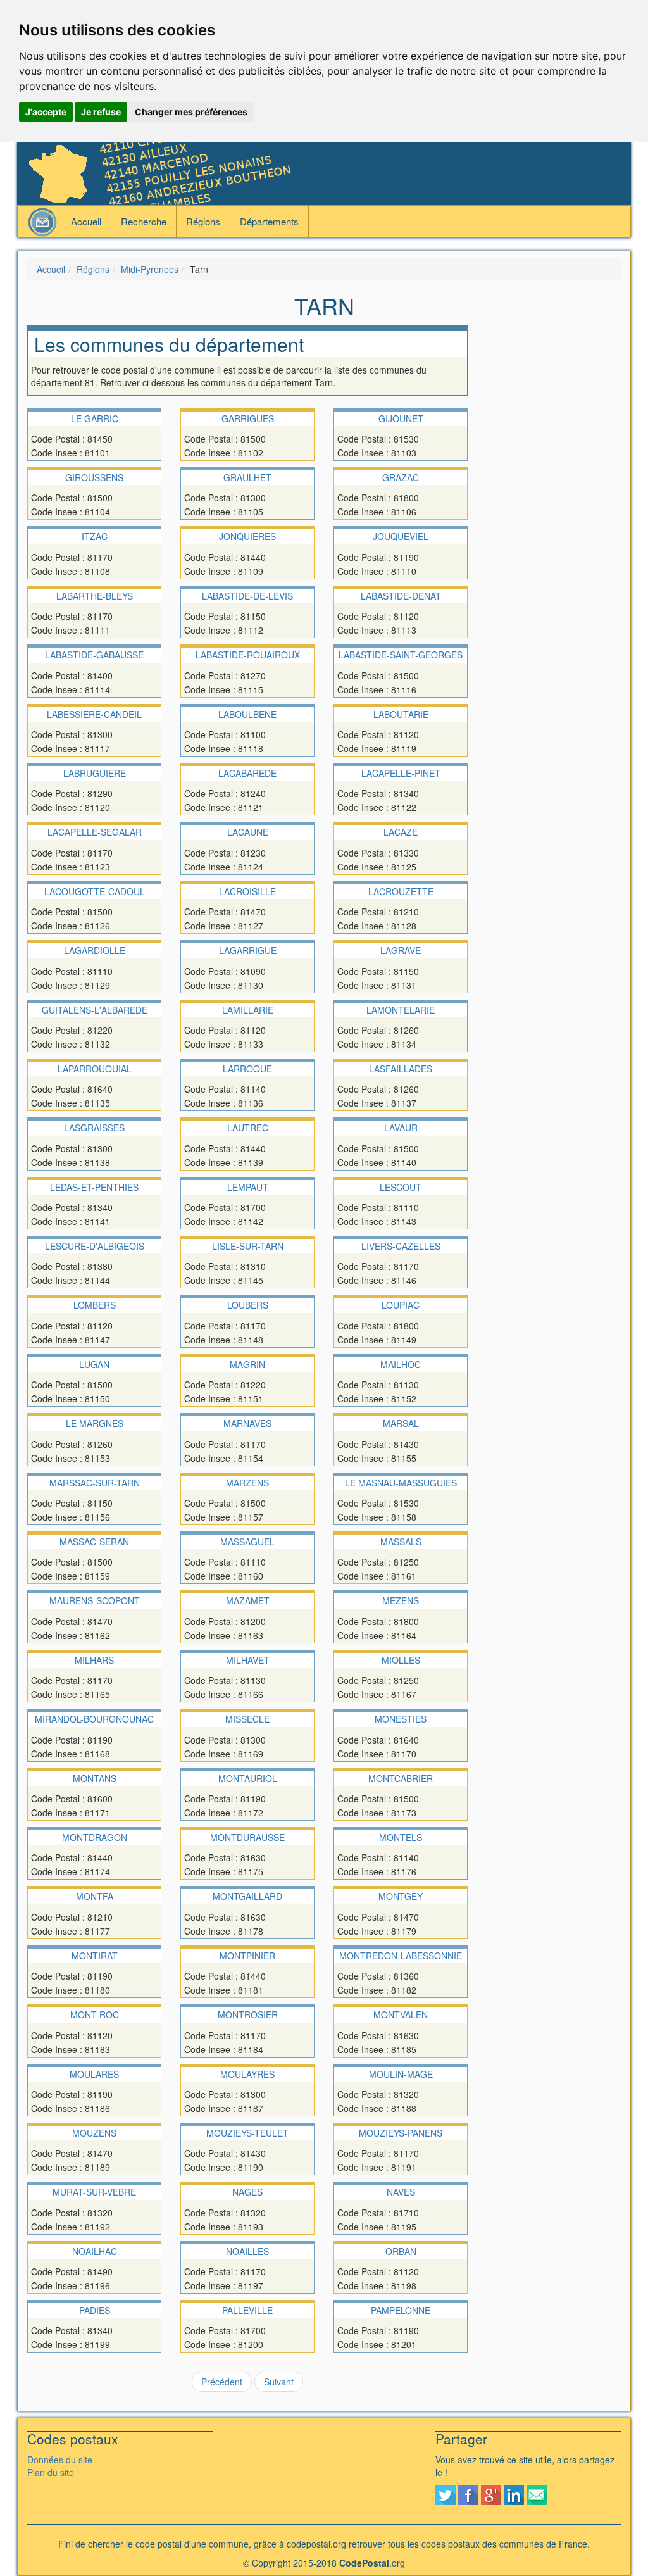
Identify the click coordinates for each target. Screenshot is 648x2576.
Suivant (279, 2382)
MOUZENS (94, 2133)
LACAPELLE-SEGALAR (95, 832)
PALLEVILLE (247, 2310)
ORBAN (401, 2251)
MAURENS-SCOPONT (95, 1600)
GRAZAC (401, 477)
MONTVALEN (401, 2014)
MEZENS (401, 1600)
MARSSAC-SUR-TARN (95, 1483)
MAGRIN (247, 1364)
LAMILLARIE (248, 1010)
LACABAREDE (247, 773)
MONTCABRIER (401, 1778)
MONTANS (95, 1778)
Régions (203, 221)
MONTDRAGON (95, 1837)
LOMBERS (95, 1305)
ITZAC (95, 536)
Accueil (86, 221)
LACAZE (401, 832)
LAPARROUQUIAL (95, 1069)
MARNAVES (247, 1423)
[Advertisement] (554, 515)
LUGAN (94, 1364)
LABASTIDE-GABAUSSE (94, 655)
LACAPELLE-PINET (401, 773)
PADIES (95, 2310)
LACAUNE (248, 832)
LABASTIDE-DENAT (401, 596)
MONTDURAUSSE (247, 1837)
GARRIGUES (248, 418)
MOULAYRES (247, 2074)
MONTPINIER (247, 1956)
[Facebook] (468, 2493)
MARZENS (247, 1483)
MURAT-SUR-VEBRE (94, 2192)
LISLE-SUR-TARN (248, 1246)
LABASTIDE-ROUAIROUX (248, 655)
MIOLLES (401, 1660)
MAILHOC (401, 1364)
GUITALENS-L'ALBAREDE (95, 1010)
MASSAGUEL (247, 1542)
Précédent (222, 2382)
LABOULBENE (247, 714)
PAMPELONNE (401, 2310)
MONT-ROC (95, 2014)
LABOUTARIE (401, 714)
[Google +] (491, 2493)
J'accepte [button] (46, 112)
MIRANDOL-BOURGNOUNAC (94, 1719)
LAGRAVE (401, 950)
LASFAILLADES (401, 1069)
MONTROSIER (248, 2014)
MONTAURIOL (248, 1778)
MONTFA (95, 1896)
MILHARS (94, 1660)
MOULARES (94, 2074)
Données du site (60, 2460)
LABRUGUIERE (95, 773)
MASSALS (401, 1542)
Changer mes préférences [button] (191, 112)
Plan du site (51, 2472)
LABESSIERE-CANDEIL (94, 714)
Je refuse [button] (101, 112)
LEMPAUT (248, 1187)
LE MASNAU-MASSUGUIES (401, 1483)
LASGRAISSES (94, 1128)
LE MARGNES (95, 1423)
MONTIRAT (95, 1956)
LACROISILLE (247, 891)
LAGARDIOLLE (95, 950)
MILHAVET (248, 1660)
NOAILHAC (95, 2251)
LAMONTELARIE (401, 1010)
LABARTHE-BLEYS (95, 596)
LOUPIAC (401, 1305)
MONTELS (401, 1837)
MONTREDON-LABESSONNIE (401, 1956)
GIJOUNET (401, 418)
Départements (269, 221)
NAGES (247, 2192)
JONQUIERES (247, 536)
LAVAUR (401, 1128)
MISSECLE (247, 1719)
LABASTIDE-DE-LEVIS (247, 596)
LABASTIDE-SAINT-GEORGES (401, 655)
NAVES (401, 2192)
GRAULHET (247, 477)
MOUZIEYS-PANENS (401, 2133)
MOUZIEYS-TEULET (247, 2133)
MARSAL (401, 1423)
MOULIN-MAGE (401, 2074)
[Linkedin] (514, 2493)
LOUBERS (248, 1305)
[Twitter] (445, 2493)
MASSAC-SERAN (94, 1542)
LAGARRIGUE (248, 950)
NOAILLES (247, 2251)
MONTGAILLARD (247, 1896)
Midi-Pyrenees (150, 269)
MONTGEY (401, 1896)
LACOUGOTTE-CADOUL (95, 891)
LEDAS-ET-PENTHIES (94, 1187)
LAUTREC (248, 1128)
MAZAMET (248, 1600)
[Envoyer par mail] (537, 2493)
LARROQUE (247, 1069)
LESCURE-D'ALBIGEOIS (95, 1246)
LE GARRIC (95, 418)
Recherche (144, 221)
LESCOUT (401, 1187)
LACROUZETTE (401, 891)
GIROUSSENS (94, 477)
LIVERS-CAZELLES (401, 1246)
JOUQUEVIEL (401, 536)
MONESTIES (401, 1719)
